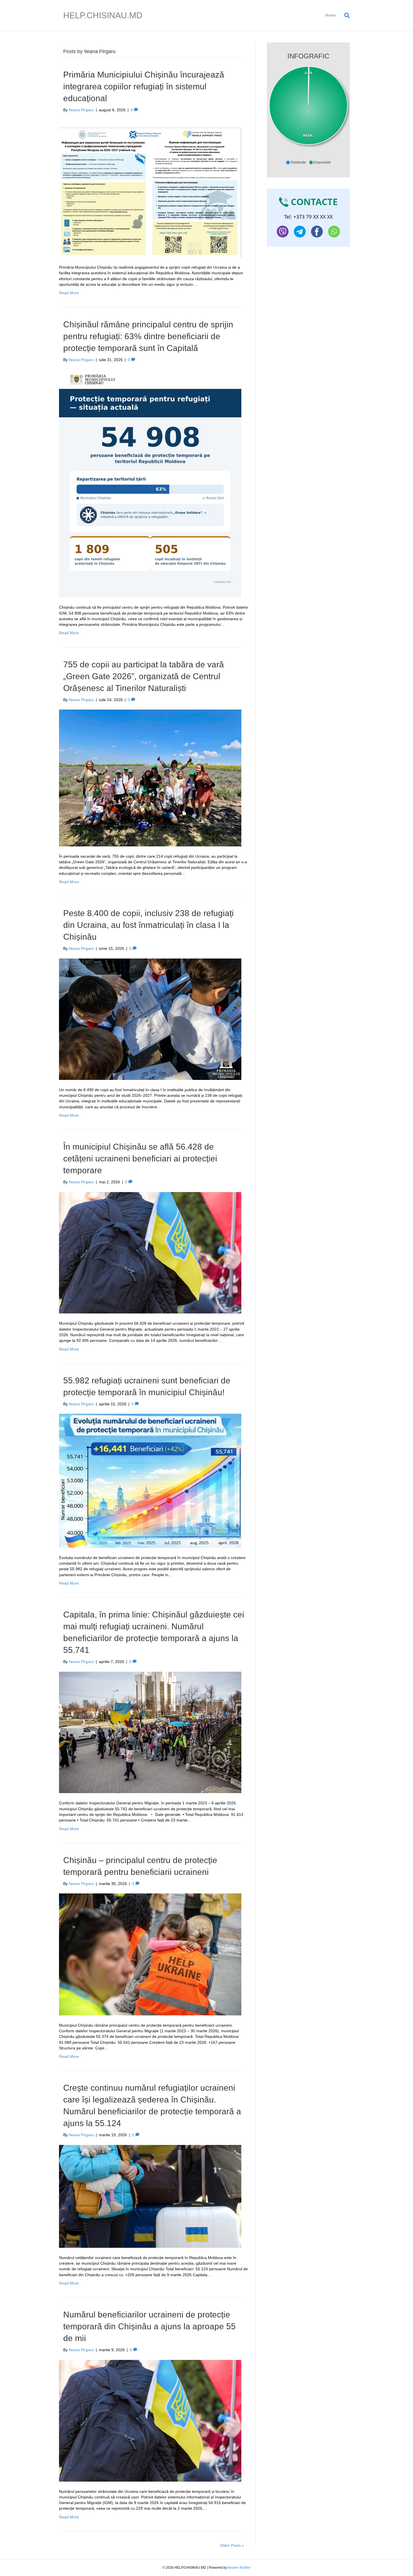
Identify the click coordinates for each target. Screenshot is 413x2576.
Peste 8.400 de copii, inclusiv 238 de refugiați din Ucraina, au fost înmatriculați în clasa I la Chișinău (148, 925)
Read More (69, 293)
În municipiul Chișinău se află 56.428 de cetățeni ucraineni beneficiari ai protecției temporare (140, 1158)
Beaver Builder (239, 2568)
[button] (296, 162)
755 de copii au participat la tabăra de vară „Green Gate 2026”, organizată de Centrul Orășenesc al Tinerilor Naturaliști (144, 676)
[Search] (345, 15)
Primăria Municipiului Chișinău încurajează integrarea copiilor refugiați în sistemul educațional (144, 86)
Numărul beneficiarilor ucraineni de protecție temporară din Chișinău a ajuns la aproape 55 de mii (149, 2326)
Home (330, 15)
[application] (308, 110)
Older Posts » (232, 2545)
